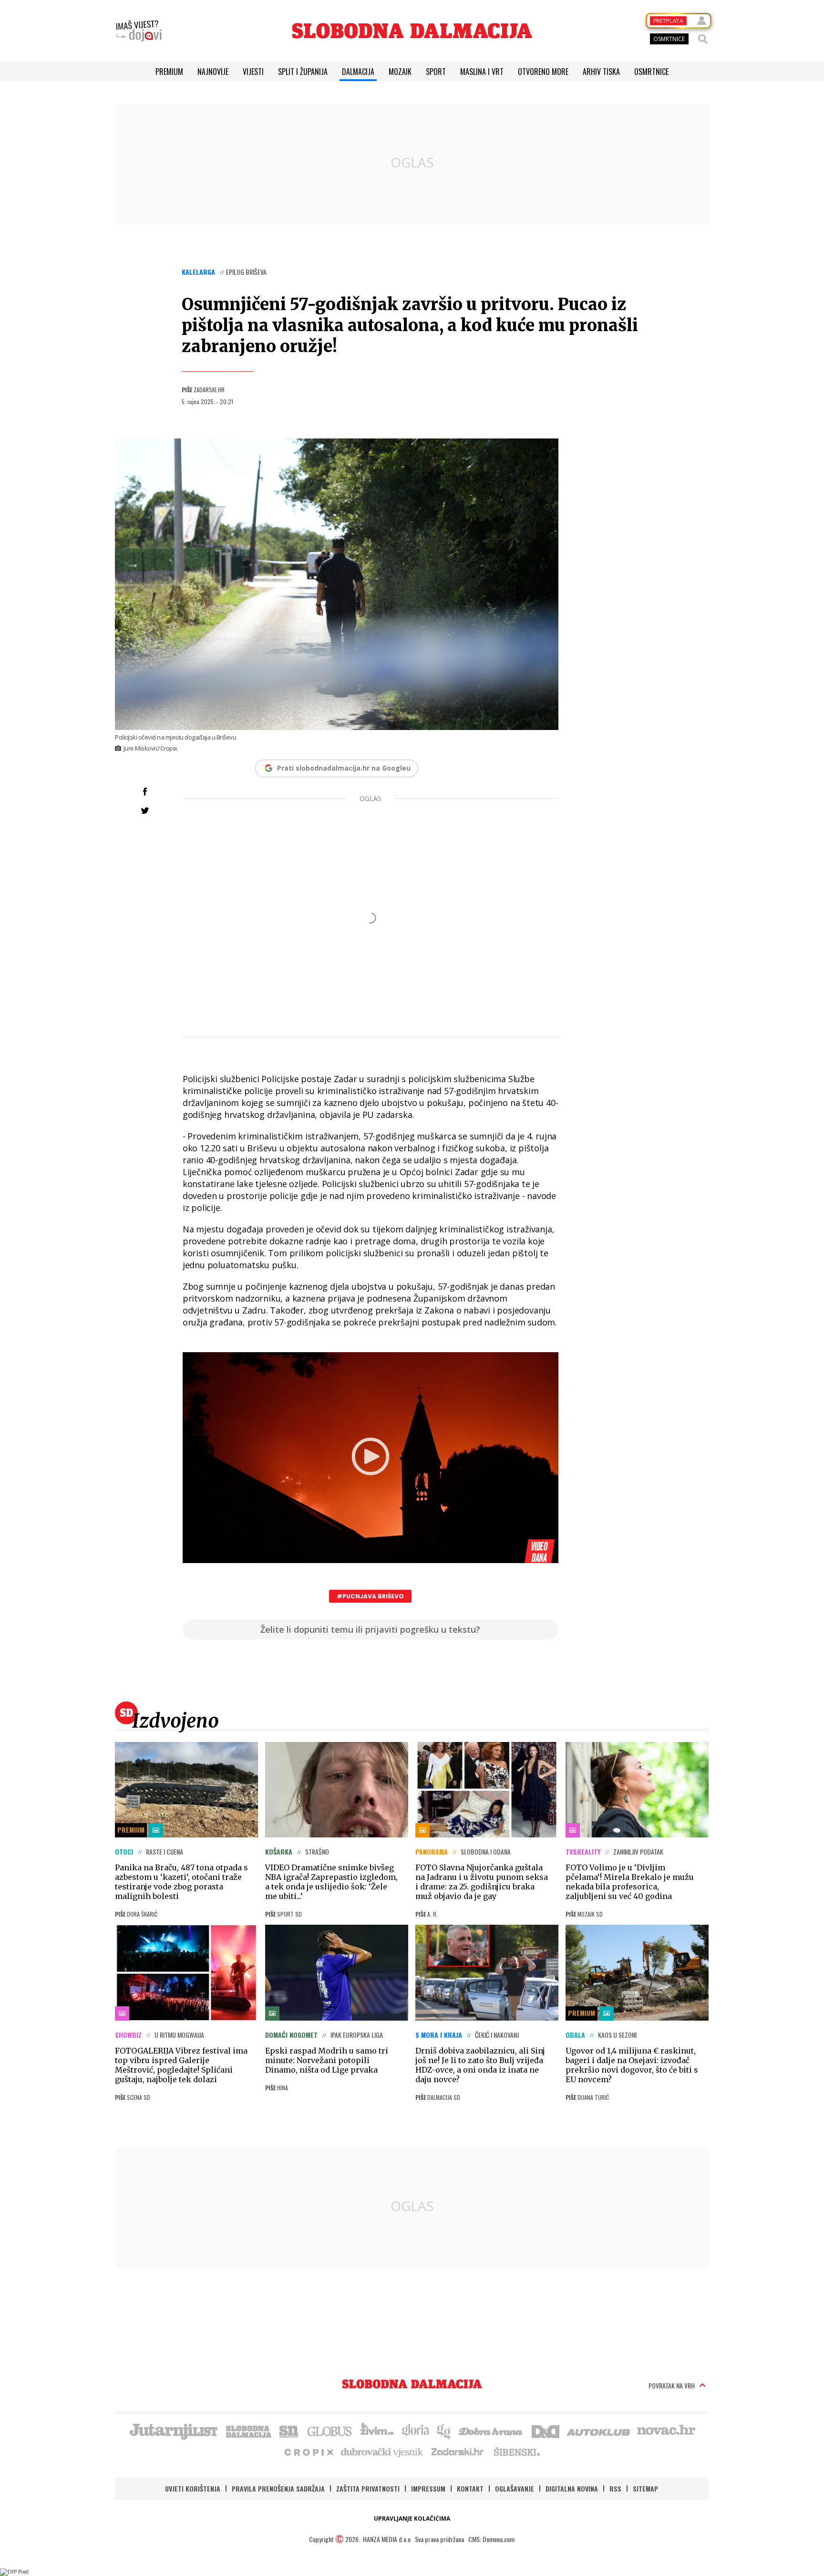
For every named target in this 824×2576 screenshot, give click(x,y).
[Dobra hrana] (491, 2430)
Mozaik (400, 72)
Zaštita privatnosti (368, 2488)
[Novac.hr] (666, 2430)
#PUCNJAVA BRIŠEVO (370, 1596)
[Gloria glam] (444, 2430)
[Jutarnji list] (173, 2430)
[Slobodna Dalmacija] (412, 31)
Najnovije (213, 72)
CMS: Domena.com (491, 2539)
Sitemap (645, 2488)
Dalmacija (358, 72)
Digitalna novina (572, 2488)
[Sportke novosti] (289, 2430)
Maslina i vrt (482, 72)
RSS (615, 2488)
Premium (169, 72)
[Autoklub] (599, 2430)
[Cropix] (308, 2451)
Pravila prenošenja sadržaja (278, 2488)
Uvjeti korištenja (193, 2488)
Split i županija (303, 72)
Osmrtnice (651, 72)
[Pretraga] (703, 39)
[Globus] (330, 2430)
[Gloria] (415, 2430)
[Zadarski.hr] (458, 2451)
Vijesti (253, 72)
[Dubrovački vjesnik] (382, 2451)
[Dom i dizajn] (546, 2430)
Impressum (428, 2488)
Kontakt (470, 2488)
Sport (436, 72)
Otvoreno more (543, 72)
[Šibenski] (516, 2451)
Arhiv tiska (601, 72)
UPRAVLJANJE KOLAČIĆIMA (412, 2519)
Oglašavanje (515, 2488)
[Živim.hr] (377, 2430)
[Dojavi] (139, 31)
